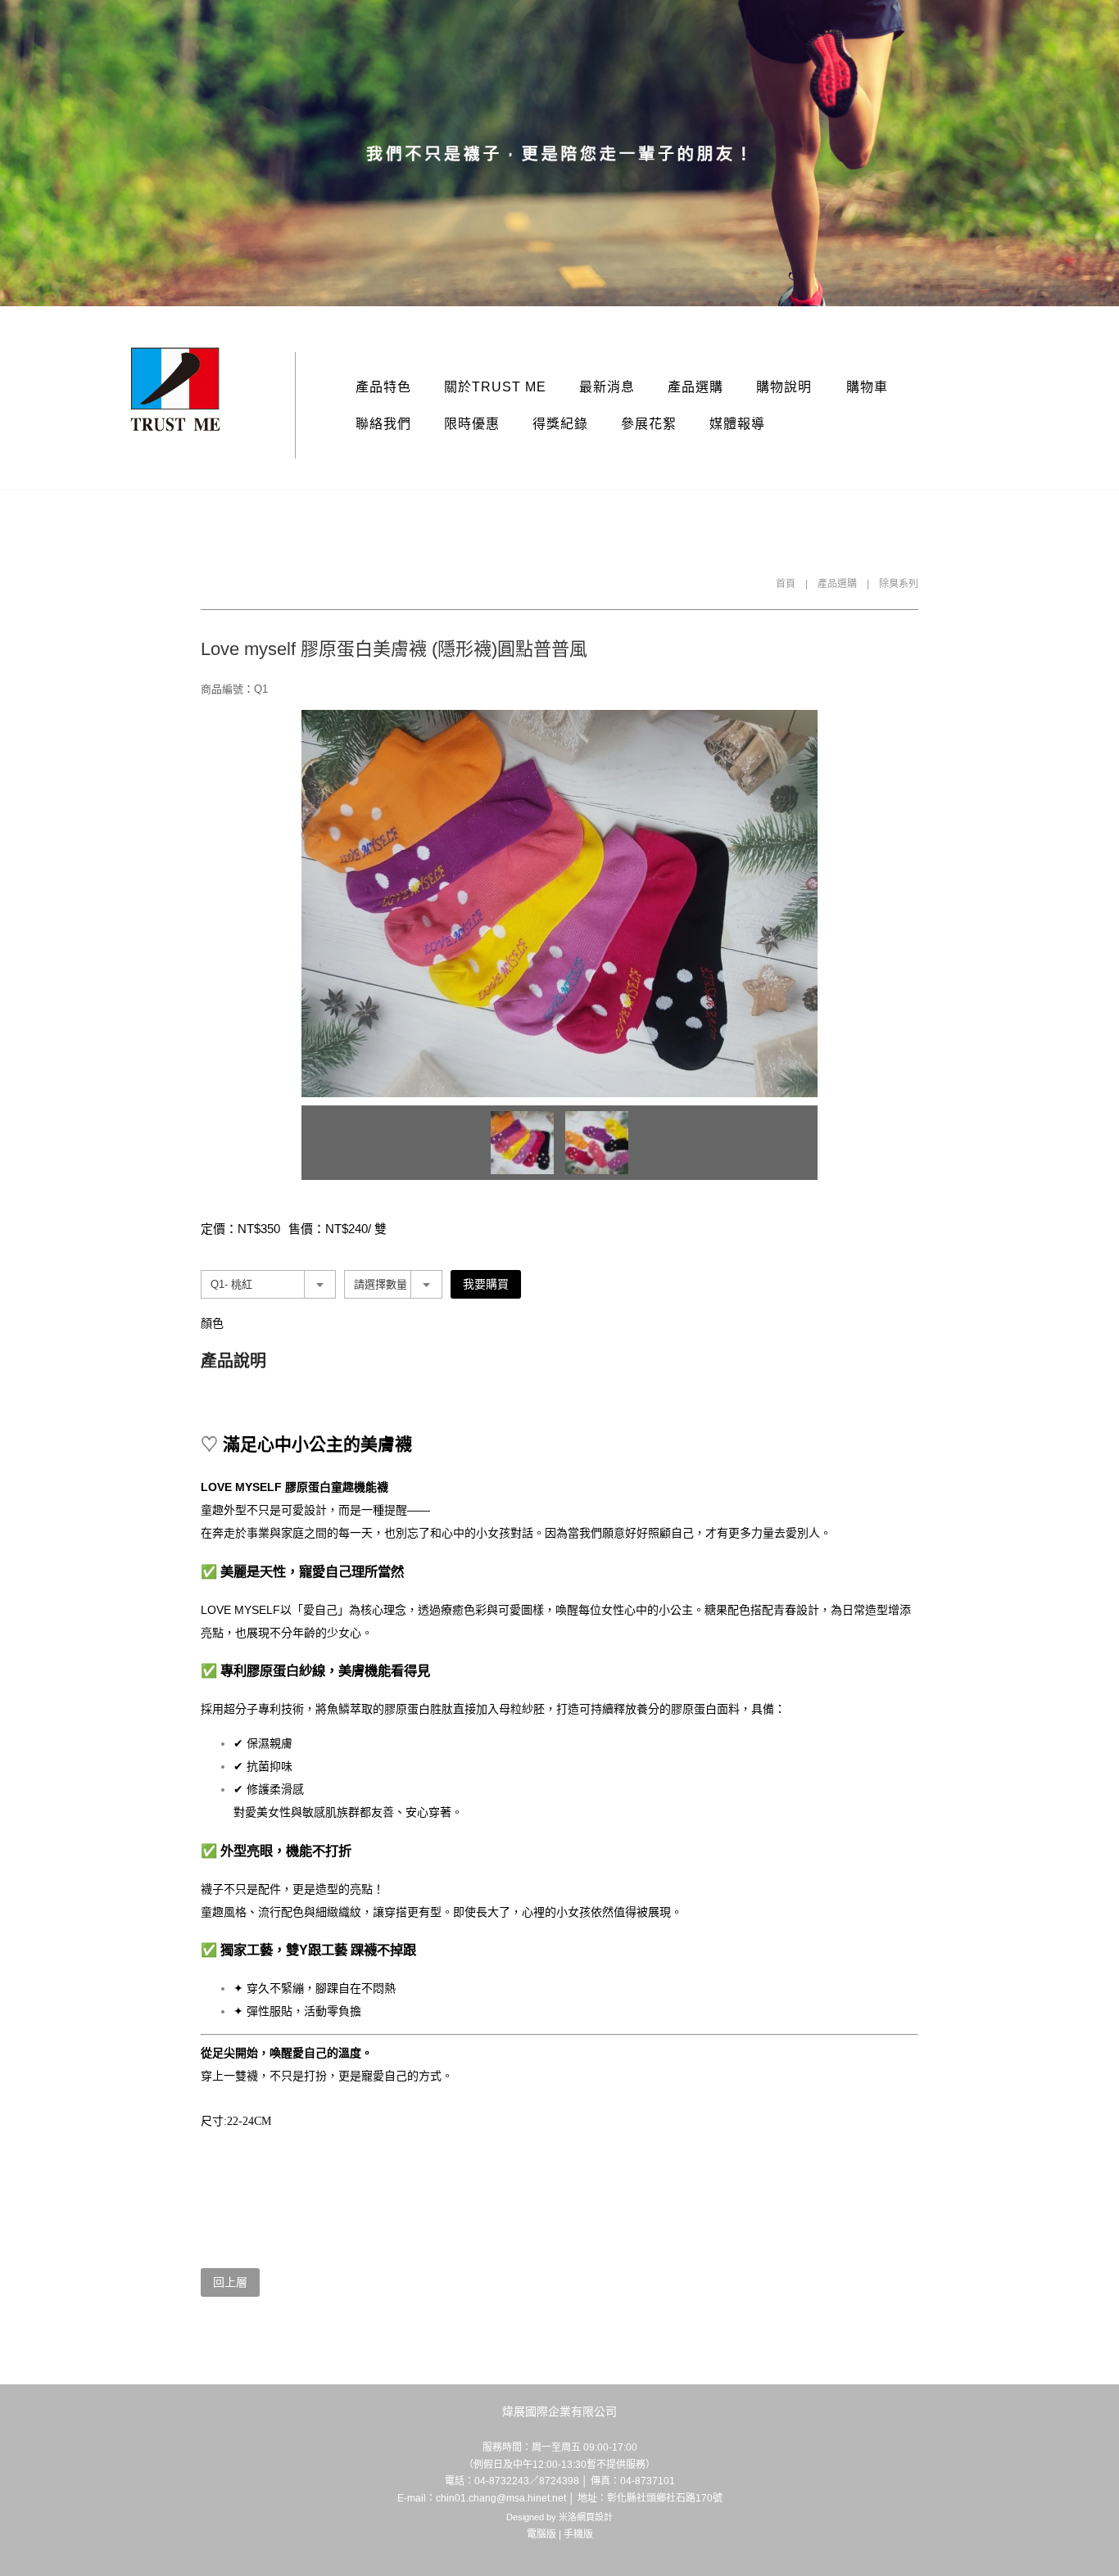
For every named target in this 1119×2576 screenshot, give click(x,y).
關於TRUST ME (495, 387)
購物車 (867, 387)
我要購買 (486, 1284)
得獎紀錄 (560, 424)
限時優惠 (472, 424)
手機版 (578, 2534)
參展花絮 (649, 424)
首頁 (786, 584)
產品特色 (383, 387)
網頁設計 (595, 2517)
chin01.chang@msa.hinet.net (501, 2498)
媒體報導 (737, 424)
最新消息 (607, 387)
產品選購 (695, 387)
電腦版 (541, 2534)
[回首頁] (175, 389)
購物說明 (784, 387)
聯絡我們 (383, 424)
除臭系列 (899, 584)
